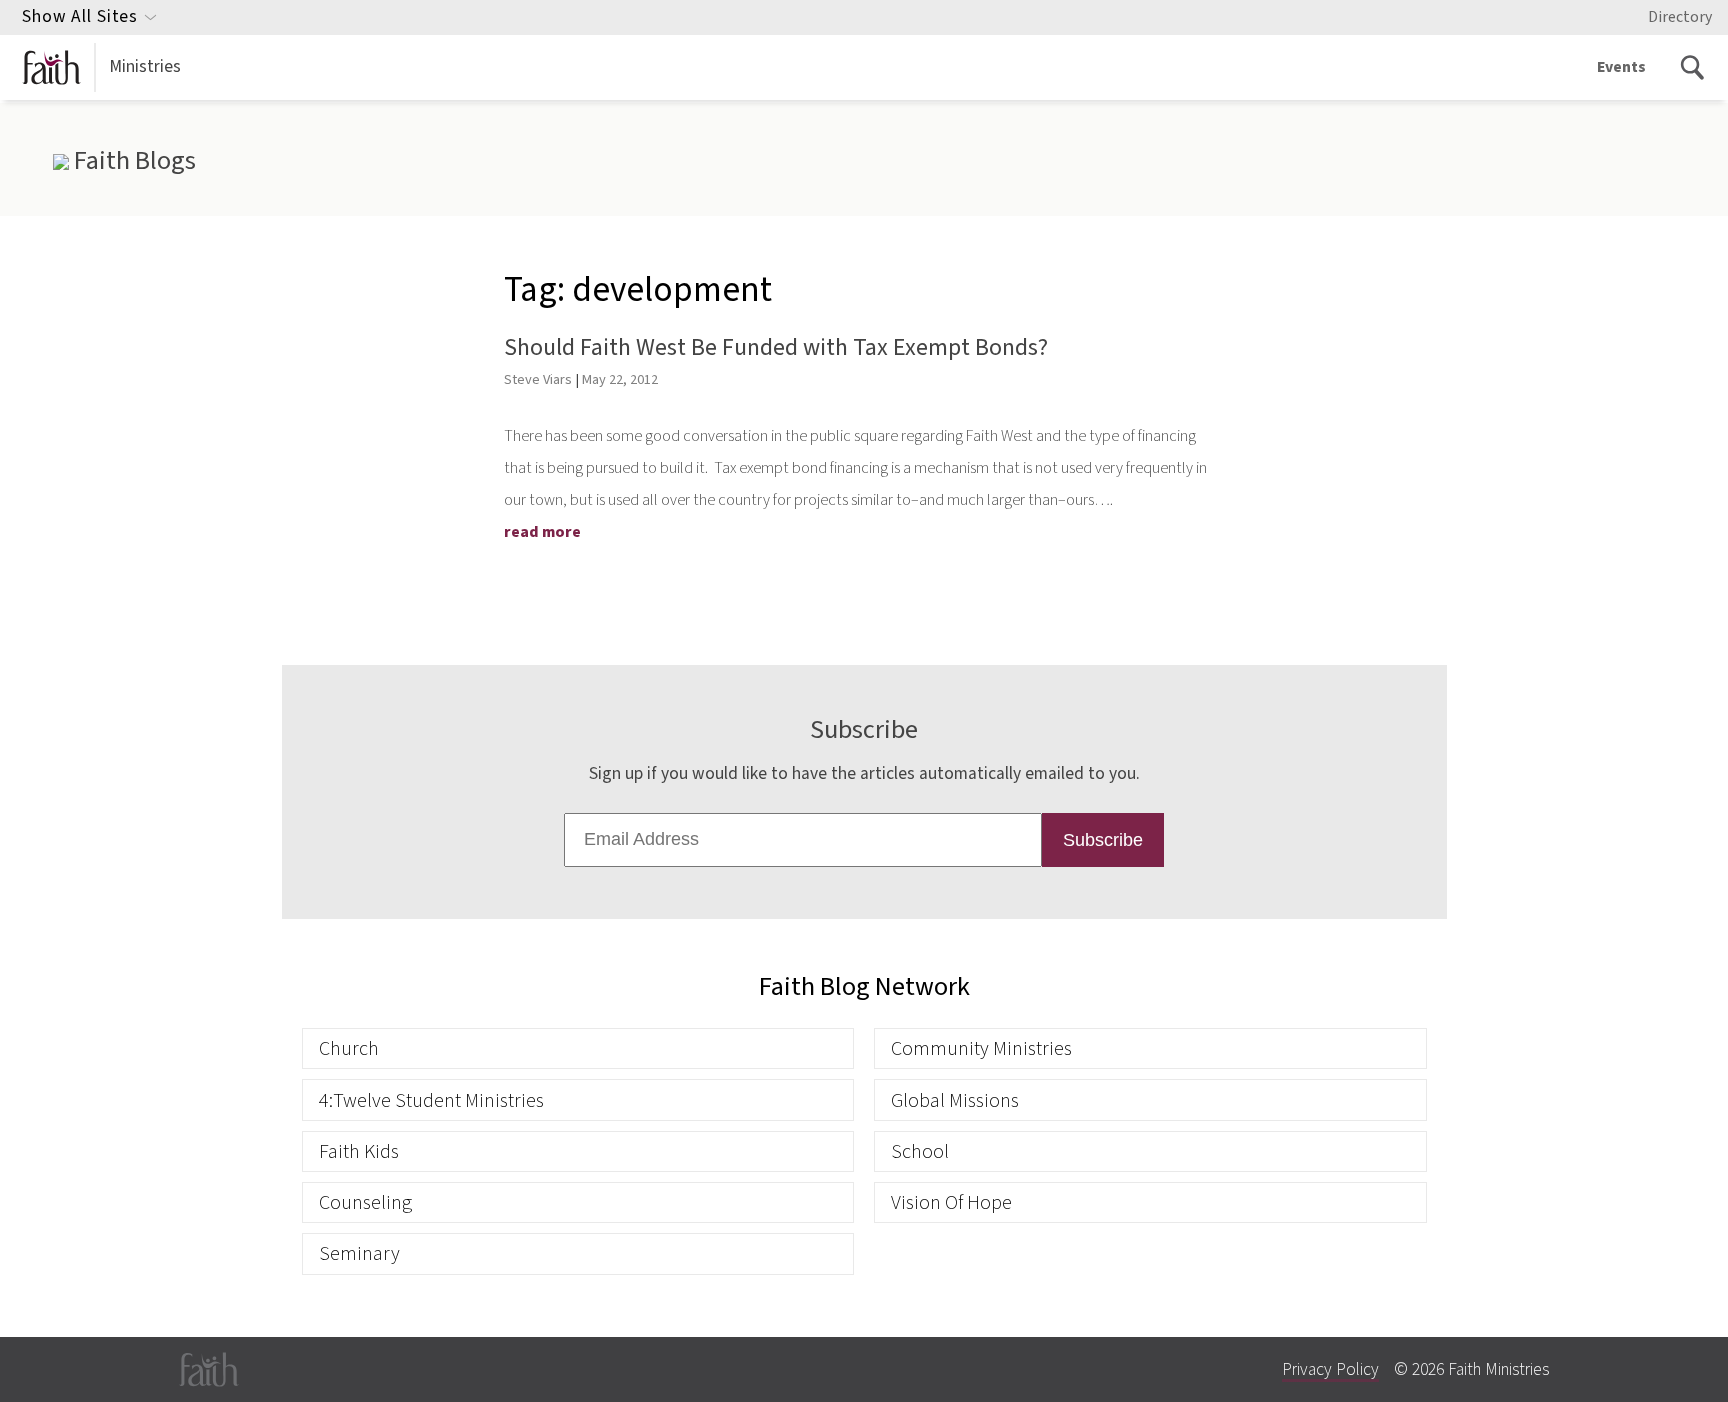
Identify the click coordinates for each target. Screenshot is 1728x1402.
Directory (1680, 17)
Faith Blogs (132, 161)
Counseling (365, 1202)
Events (1621, 67)
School (920, 1151)
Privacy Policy (1330, 1369)
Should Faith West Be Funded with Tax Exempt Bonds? (776, 347)
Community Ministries (981, 1048)
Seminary (359, 1253)
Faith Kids (359, 1151)
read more (542, 532)
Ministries (145, 66)
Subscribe (1103, 840)
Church (349, 1048)
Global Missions (955, 1100)
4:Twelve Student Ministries (431, 1100)
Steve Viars (538, 379)
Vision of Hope (951, 1202)
